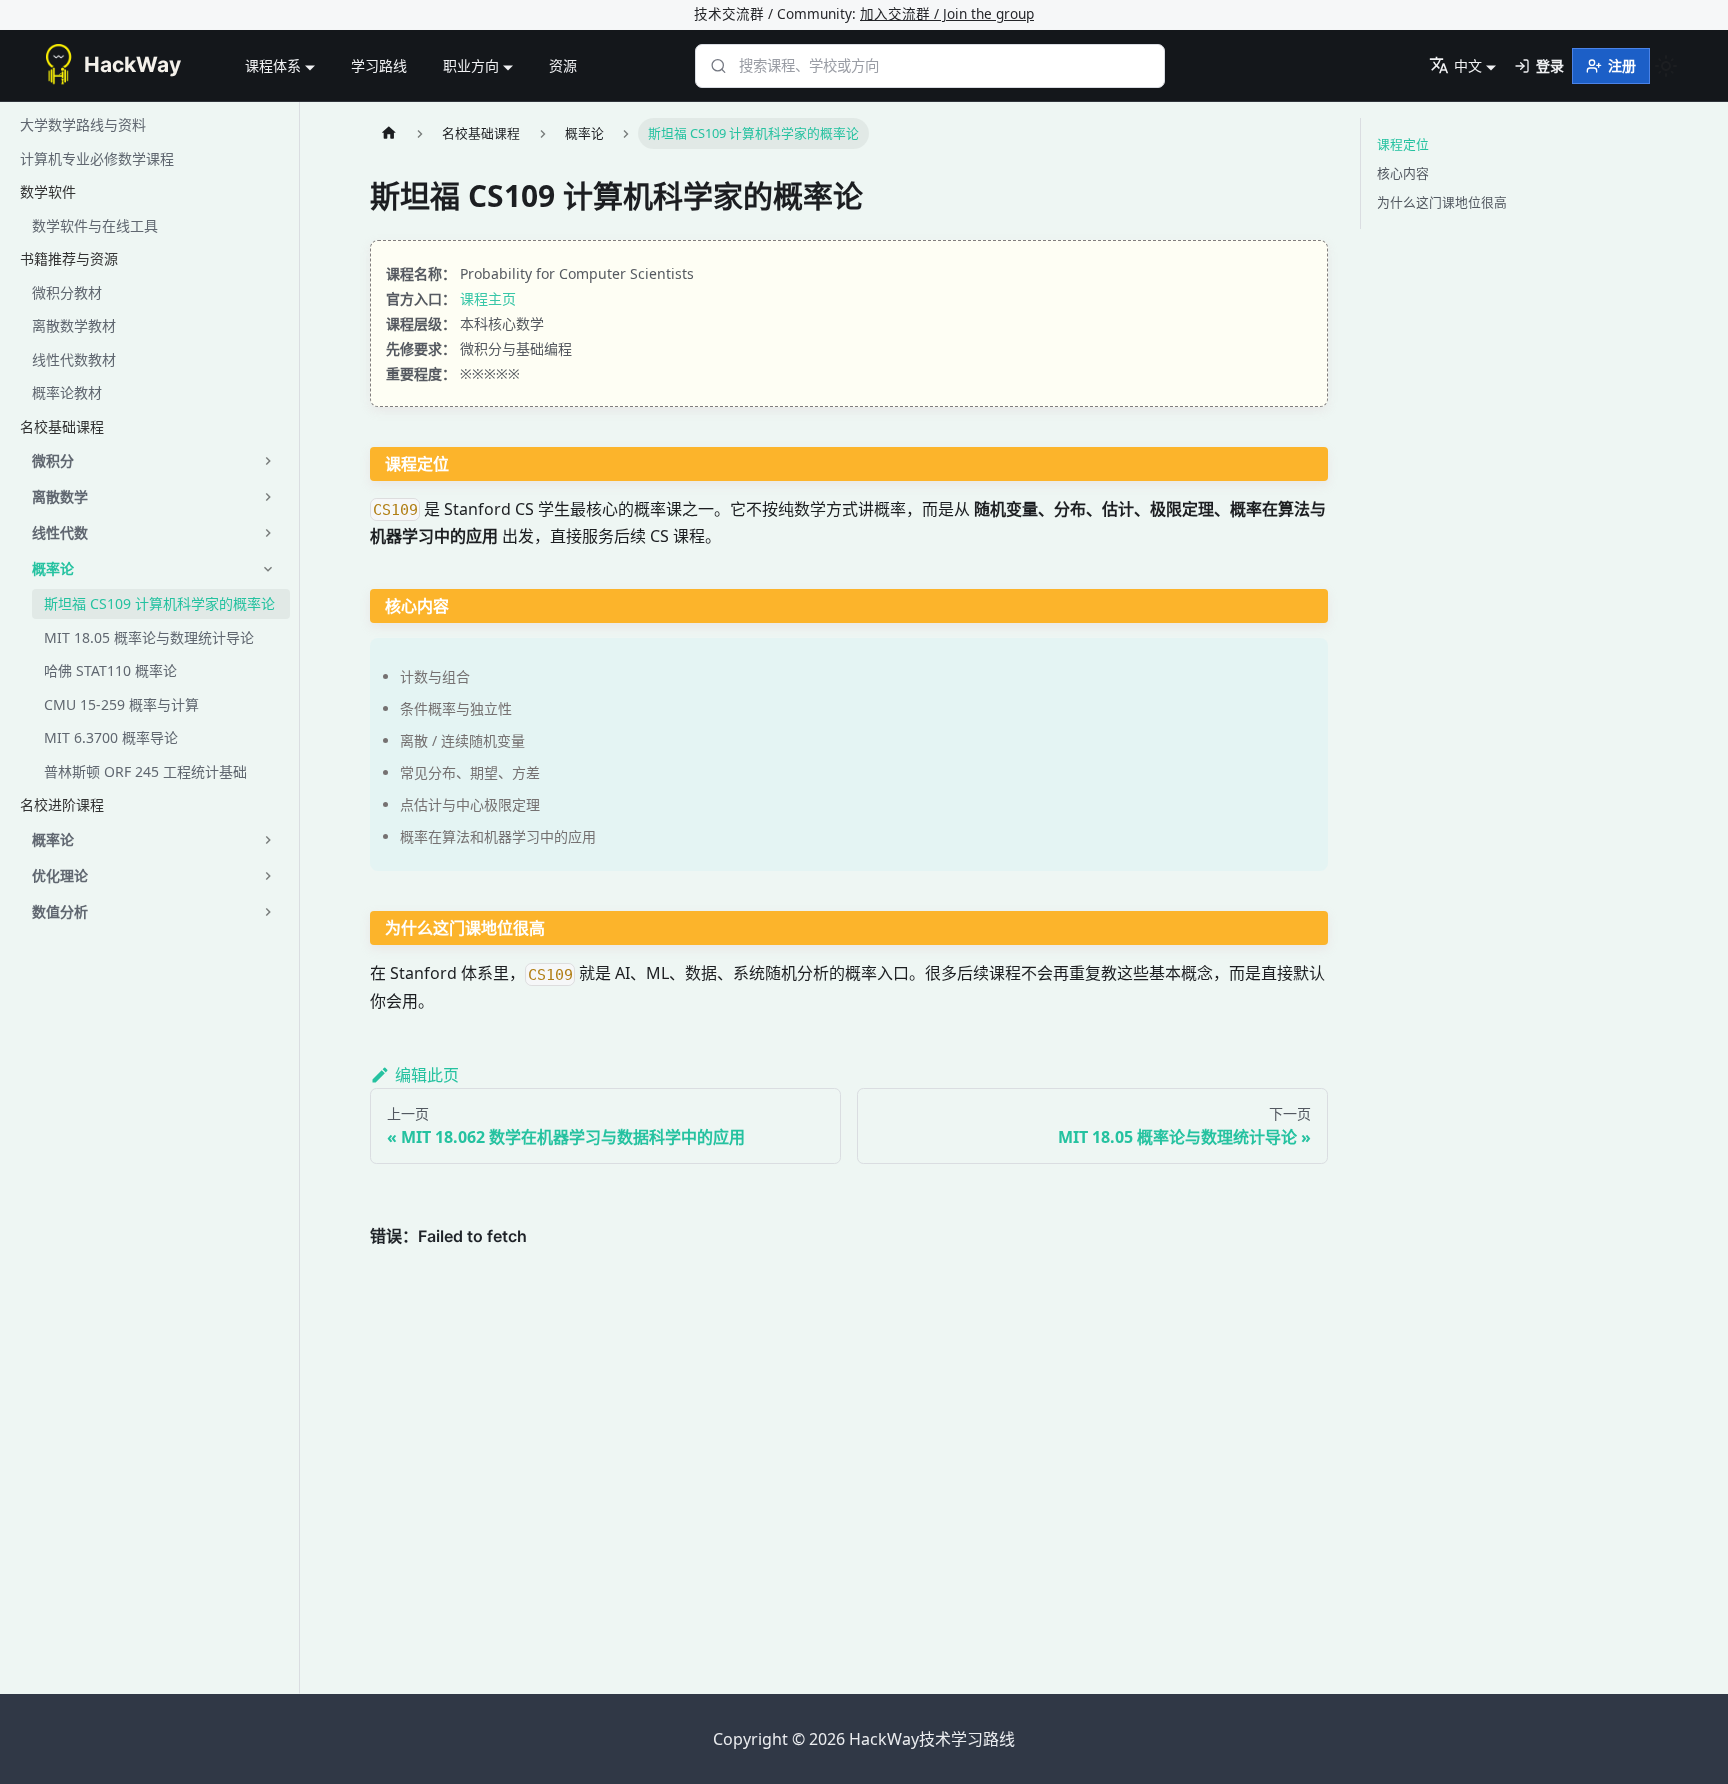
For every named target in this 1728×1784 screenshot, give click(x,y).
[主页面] (389, 133)
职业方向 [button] (471, 65)
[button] (155, 461)
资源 (563, 65)
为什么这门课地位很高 (1442, 202)
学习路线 (379, 65)
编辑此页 (427, 1075)
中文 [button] (1468, 65)
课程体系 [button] (273, 65)
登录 (1550, 65)
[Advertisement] (849, 1521)
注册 (1622, 65)
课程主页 (488, 298)
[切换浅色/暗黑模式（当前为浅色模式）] (1666, 66)
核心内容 (1403, 173)
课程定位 (1403, 144)
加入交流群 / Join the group (947, 13)
